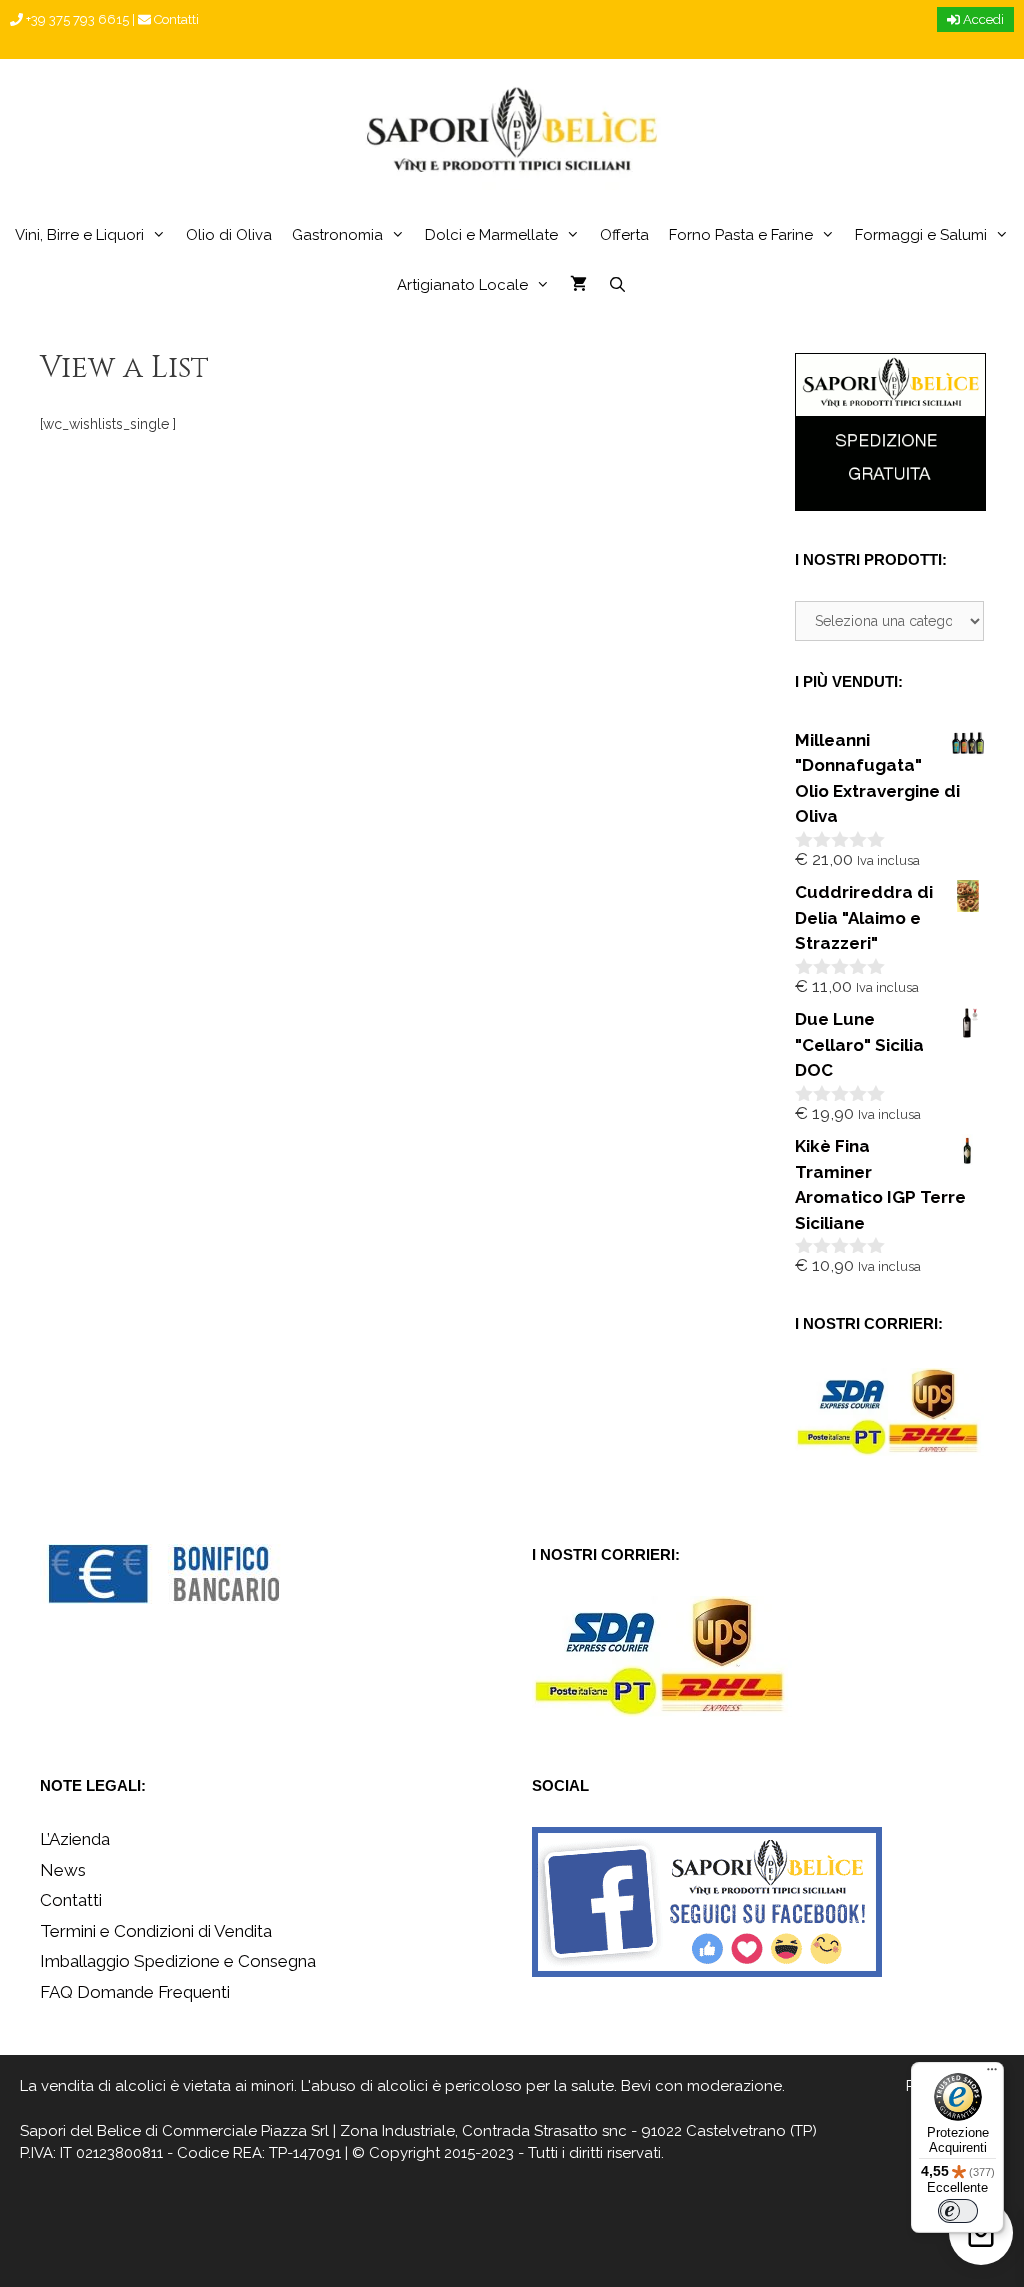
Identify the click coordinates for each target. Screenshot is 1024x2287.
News (63, 1870)
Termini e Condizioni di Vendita (156, 1931)
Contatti (175, 19)
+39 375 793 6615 (76, 19)
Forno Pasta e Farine (741, 235)
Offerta (624, 235)
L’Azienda (75, 1839)
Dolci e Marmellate (491, 235)
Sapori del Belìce (80, 2131)
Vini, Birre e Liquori (79, 235)
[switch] (958, 2211)
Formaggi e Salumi (921, 235)
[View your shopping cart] (578, 285)
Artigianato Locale (462, 285)
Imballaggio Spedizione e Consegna (178, 1961)
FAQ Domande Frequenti (135, 1992)
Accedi (982, 19)
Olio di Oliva (229, 235)
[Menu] (992, 2074)
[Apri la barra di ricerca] (616, 285)
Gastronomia (337, 235)
